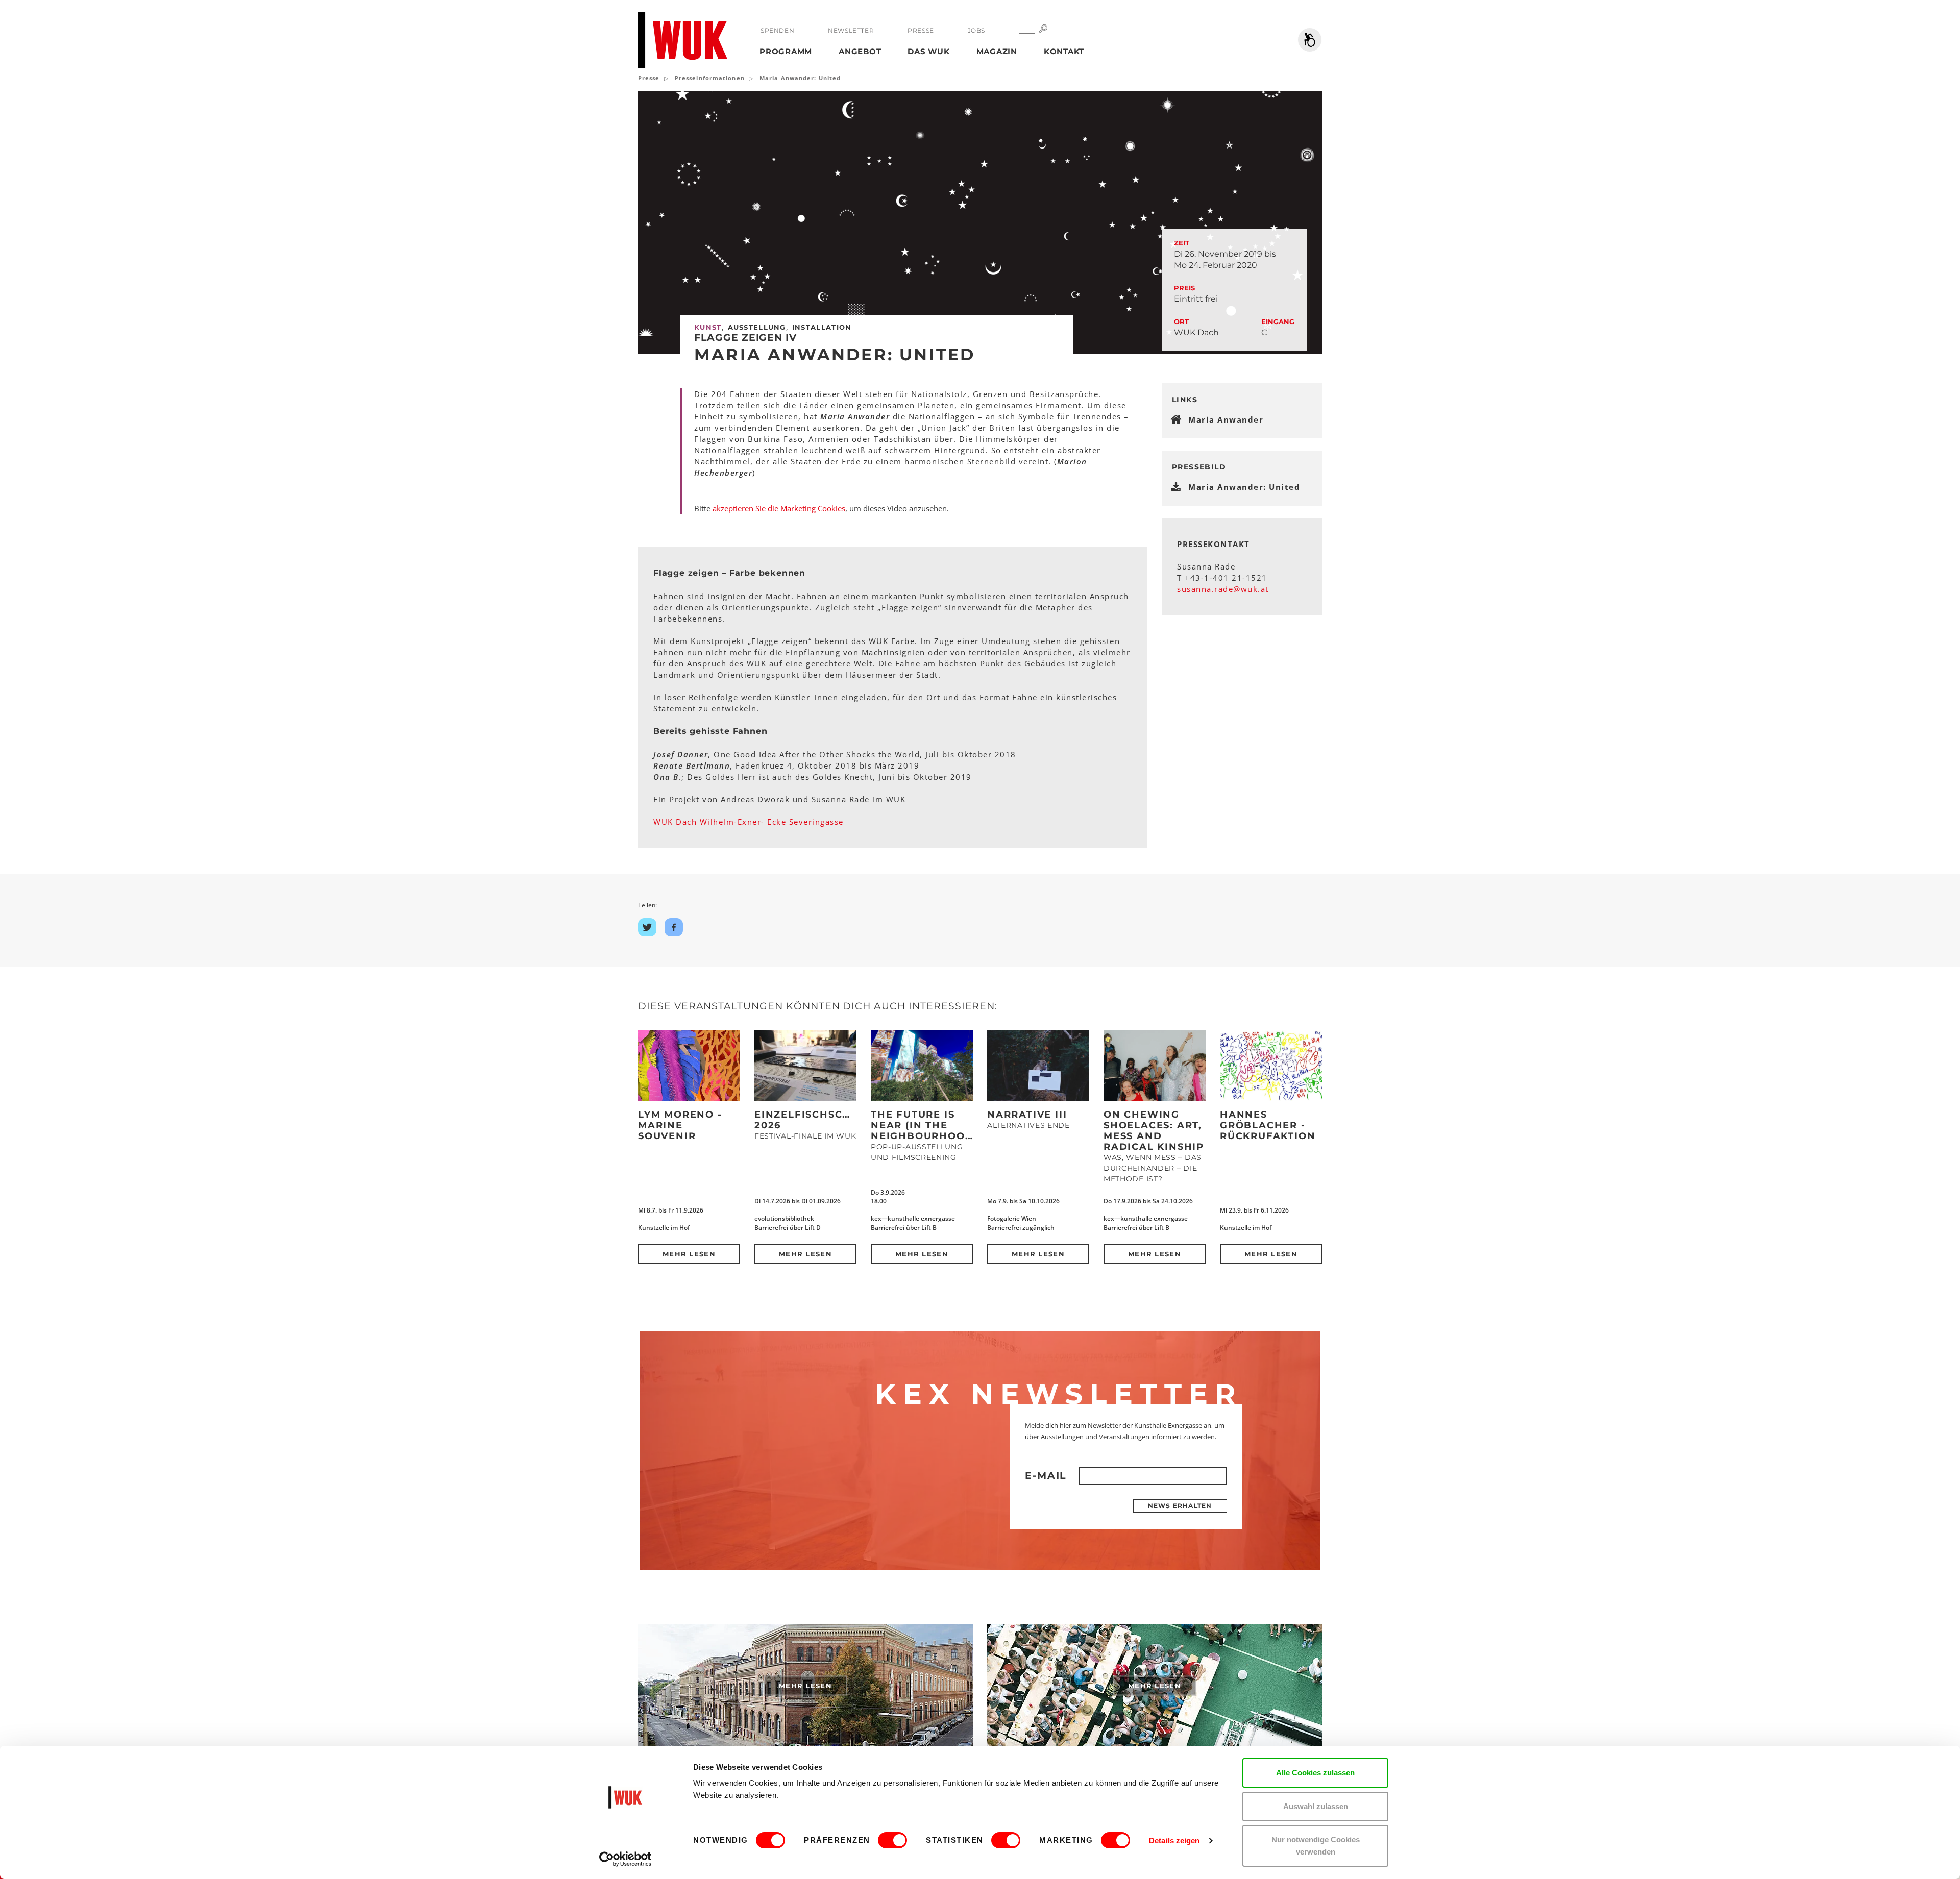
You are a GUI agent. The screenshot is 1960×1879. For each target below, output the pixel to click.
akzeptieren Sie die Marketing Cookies (779, 508)
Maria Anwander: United (1244, 487)
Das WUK (928, 51)
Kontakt (1064, 51)
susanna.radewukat (1223, 589)
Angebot (860, 51)
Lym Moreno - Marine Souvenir (680, 1125)
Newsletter (851, 30)
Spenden (777, 30)
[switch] (892, 1840)
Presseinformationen (710, 78)
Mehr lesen (689, 1254)
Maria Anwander (1226, 419)
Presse (921, 30)
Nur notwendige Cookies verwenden (1316, 1846)
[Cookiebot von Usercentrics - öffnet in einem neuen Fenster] (626, 1859)
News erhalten (1180, 1506)
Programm (786, 51)
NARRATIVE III (1027, 1115)
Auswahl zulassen (1316, 1806)
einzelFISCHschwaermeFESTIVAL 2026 (854, 1120)
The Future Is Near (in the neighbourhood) (924, 1125)
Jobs (976, 30)
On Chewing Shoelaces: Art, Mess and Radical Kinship (1154, 1131)
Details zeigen (1174, 1840)
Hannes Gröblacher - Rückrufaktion (1268, 1125)
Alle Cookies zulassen (1315, 1773)
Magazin (997, 51)
